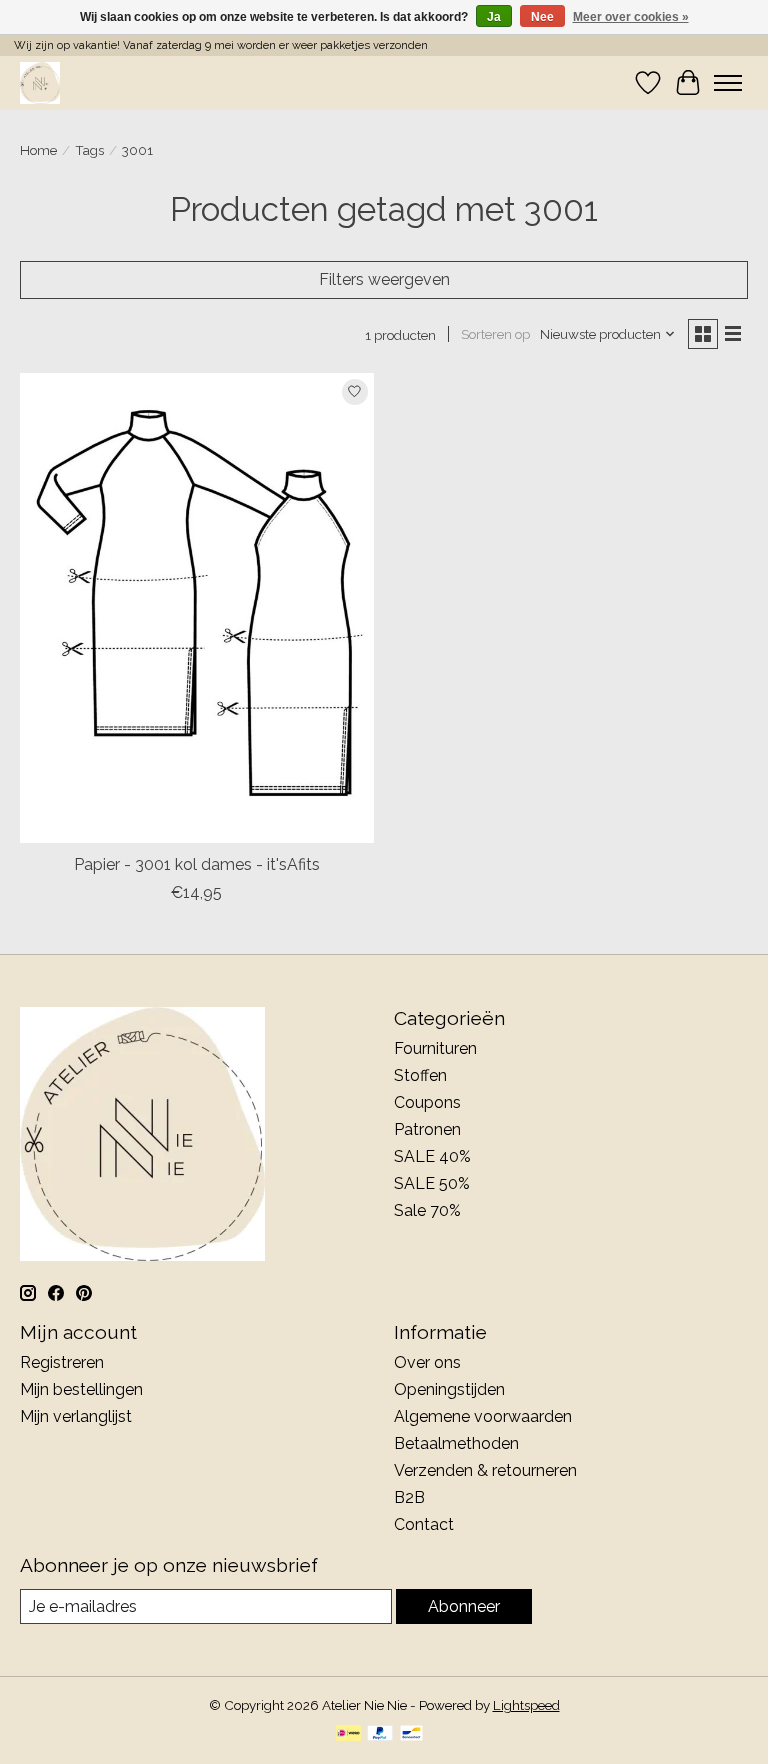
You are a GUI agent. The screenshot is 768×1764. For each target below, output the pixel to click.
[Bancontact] (411, 1734)
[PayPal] (380, 1734)
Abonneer (464, 1606)
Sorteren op (495, 334)
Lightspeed (526, 1705)
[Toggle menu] (728, 83)
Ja (494, 17)
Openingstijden (449, 1389)
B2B (409, 1497)
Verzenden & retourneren (485, 1470)
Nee (542, 17)
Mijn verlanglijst (76, 1416)
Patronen (427, 1129)
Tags (89, 150)
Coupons (427, 1102)
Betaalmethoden (456, 1443)
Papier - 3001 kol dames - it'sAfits (197, 864)
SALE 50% (432, 1183)
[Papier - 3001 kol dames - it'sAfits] (197, 608)
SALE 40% (432, 1156)
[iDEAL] (348, 1734)
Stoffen (420, 1075)
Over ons (427, 1362)
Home (38, 150)
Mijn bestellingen (81, 1389)
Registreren (62, 1362)
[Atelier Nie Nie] (40, 82)
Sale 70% (427, 1210)
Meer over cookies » (631, 17)
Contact (424, 1524)
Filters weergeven (384, 279)
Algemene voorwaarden (483, 1416)
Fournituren (435, 1048)
